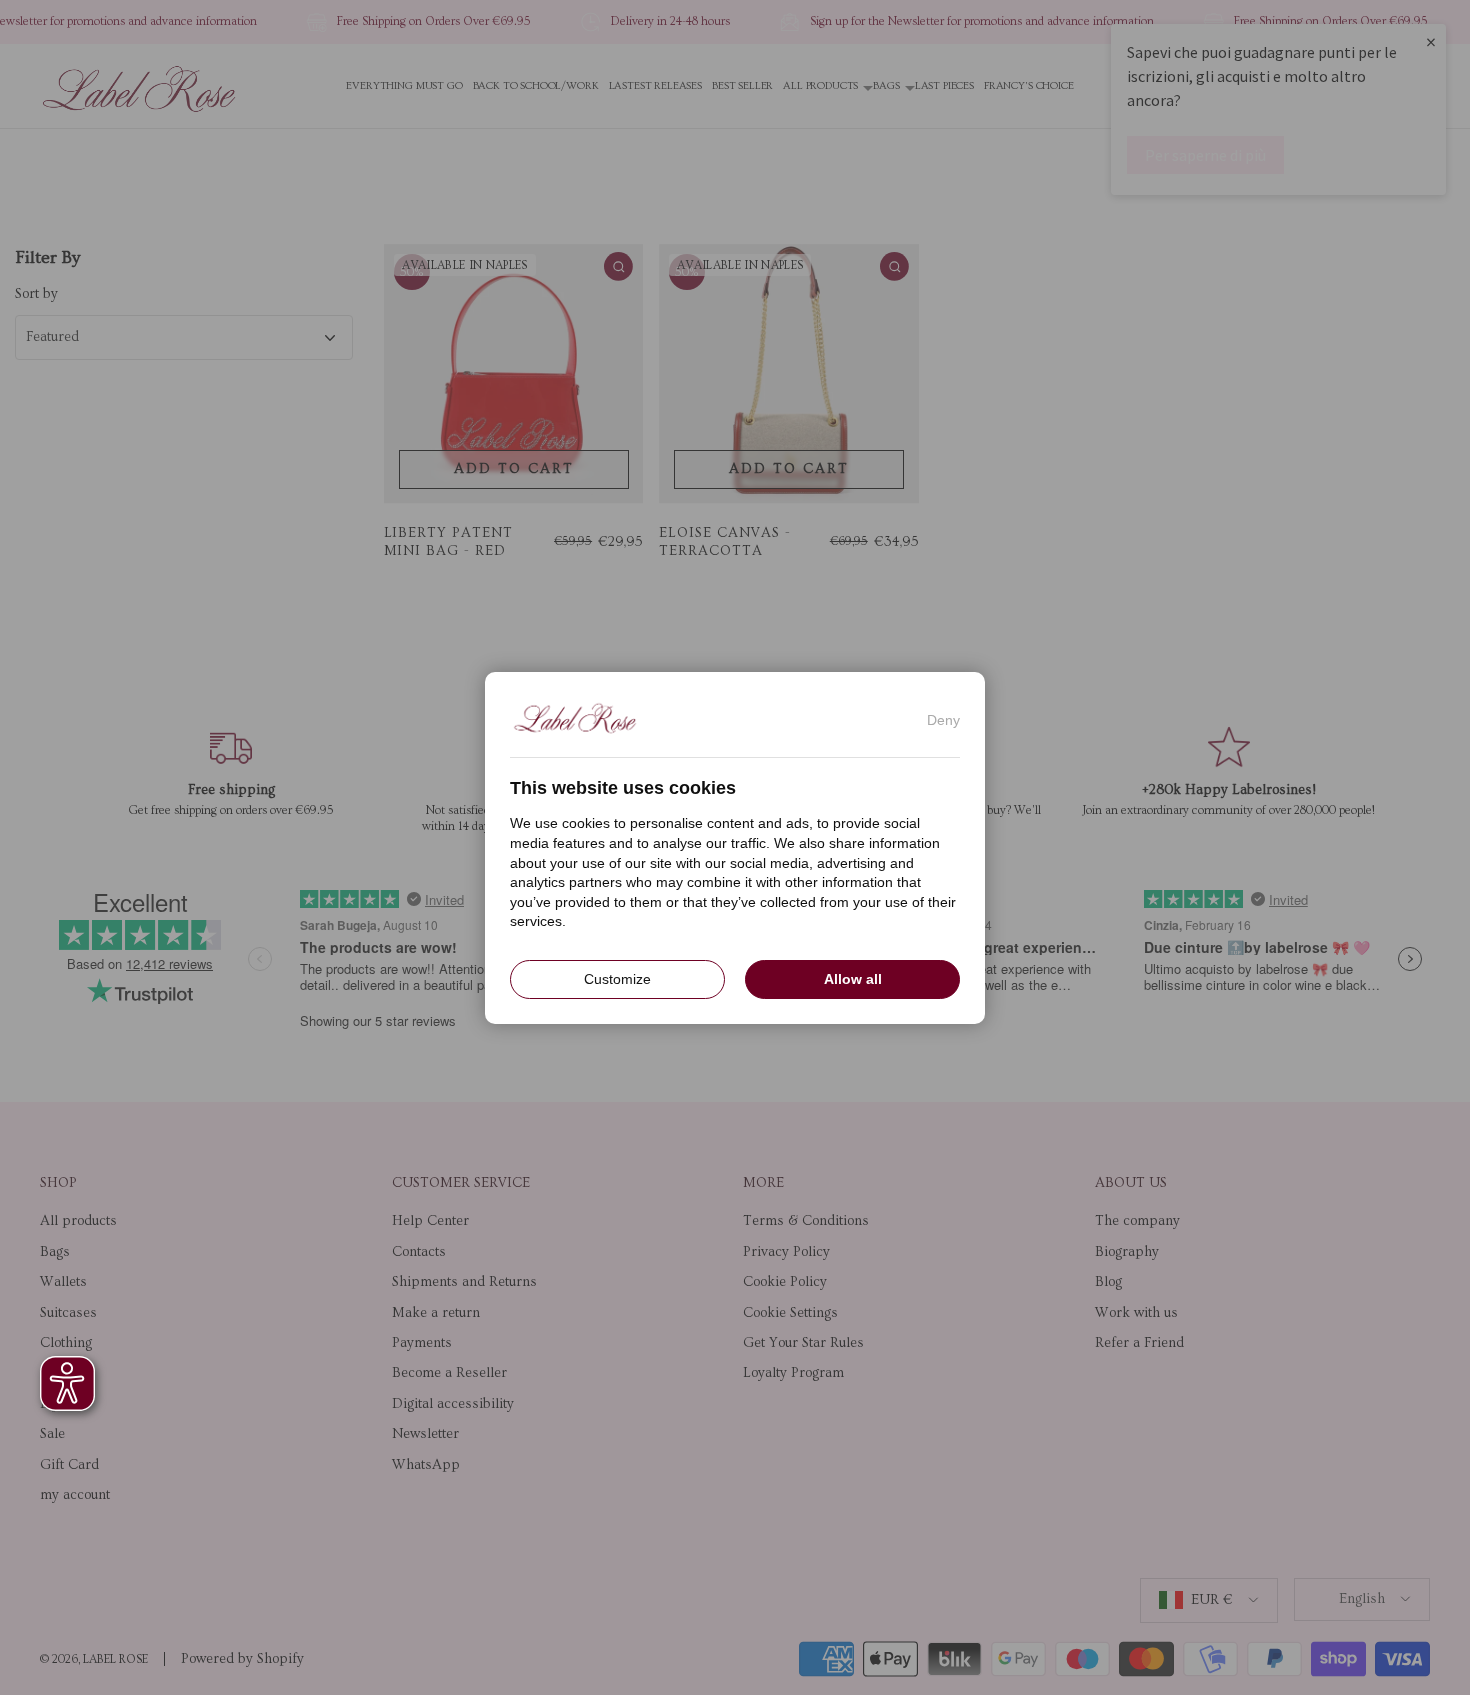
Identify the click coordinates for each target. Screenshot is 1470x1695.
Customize (617, 978)
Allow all (853, 978)
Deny (943, 719)
